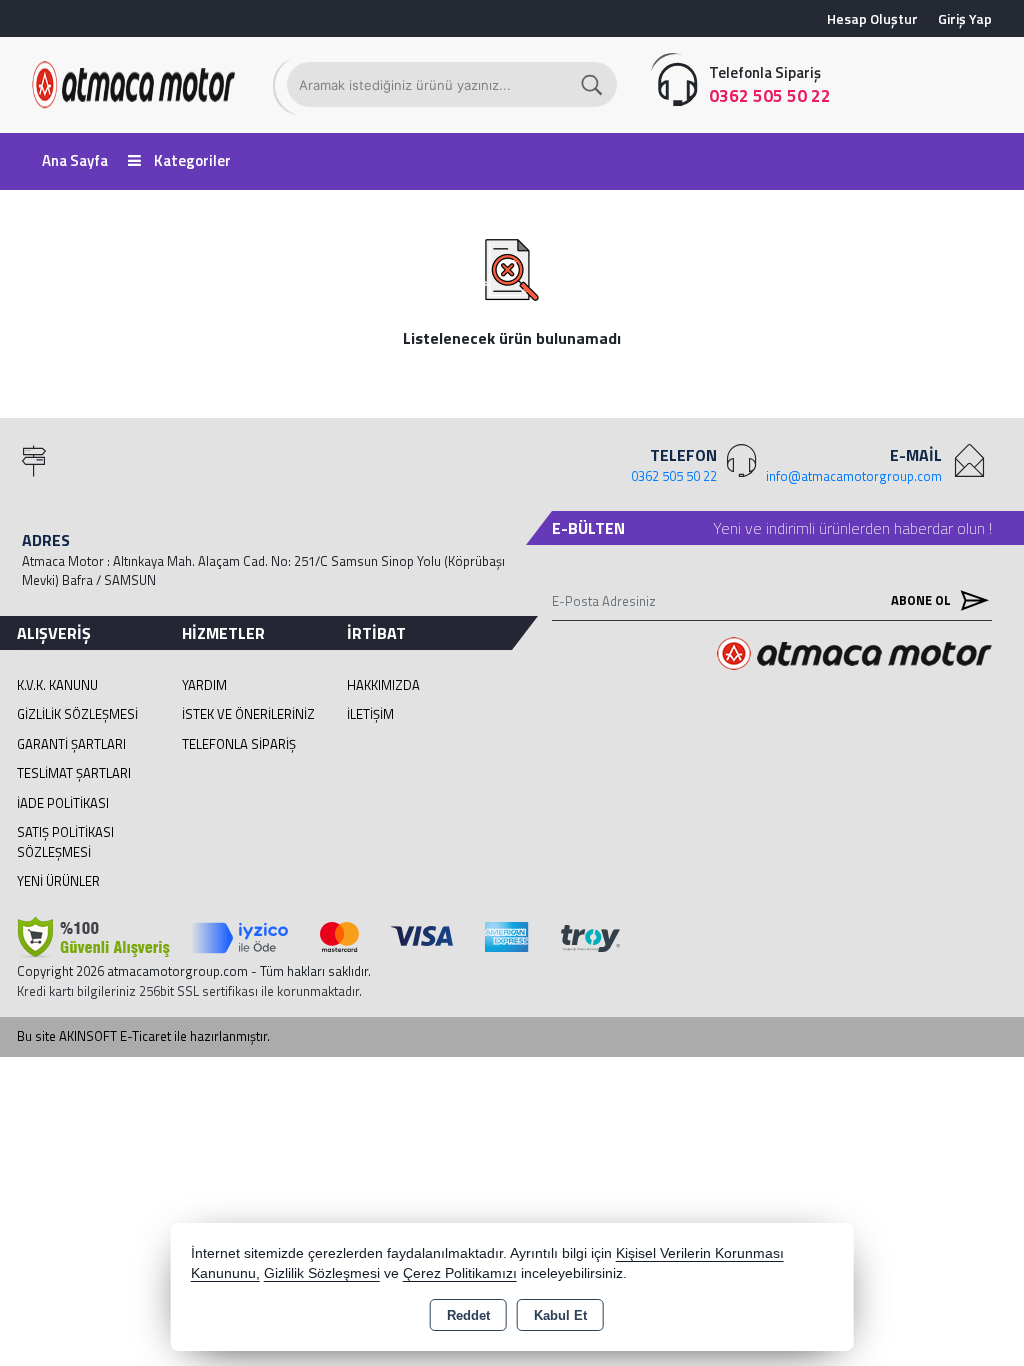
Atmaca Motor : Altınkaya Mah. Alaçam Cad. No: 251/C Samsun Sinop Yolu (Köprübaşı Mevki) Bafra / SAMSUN (263, 571)
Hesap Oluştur (872, 18)
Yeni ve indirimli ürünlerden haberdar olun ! (852, 528)
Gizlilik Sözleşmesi (77, 714)
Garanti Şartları (71, 744)
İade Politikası (63, 803)
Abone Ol (922, 600)
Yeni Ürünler (58, 881)
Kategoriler (191, 160)
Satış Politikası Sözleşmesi (65, 842)
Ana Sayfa (75, 160)
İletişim (370, 714)
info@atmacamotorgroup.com (854, 476)
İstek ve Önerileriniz (248, 714)
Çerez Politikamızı (460, 1273)
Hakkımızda (383, 685)
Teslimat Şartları (74, 773)
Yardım (204, 685)
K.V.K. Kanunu (57, 685)
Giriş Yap (965, 18)
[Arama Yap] (593, 84)
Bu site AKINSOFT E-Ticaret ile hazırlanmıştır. (143, 1036)
